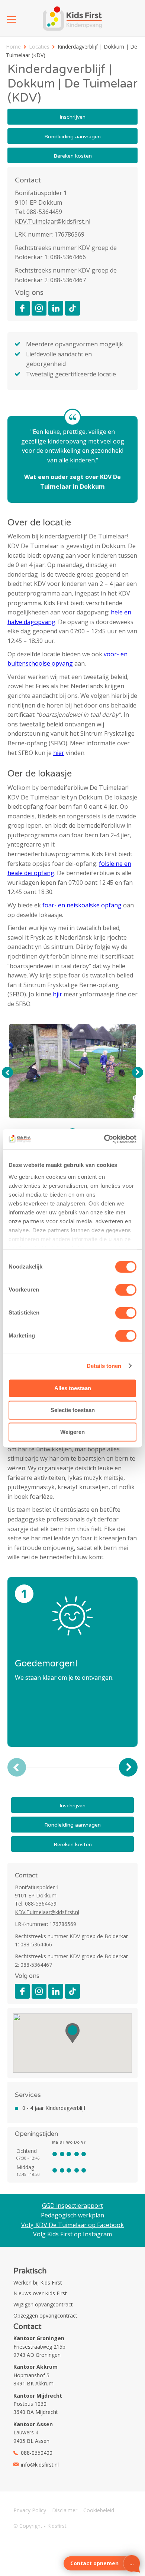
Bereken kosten (73, 156)
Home (13, 47)
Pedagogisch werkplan (72, 2215)
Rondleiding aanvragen (72, 137)
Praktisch (30, 2271)
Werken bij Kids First (38, 2283)
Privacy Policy (30, 2510)
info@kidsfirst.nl (40, 2465)
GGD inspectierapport (72, 2206)
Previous (7, 1072)
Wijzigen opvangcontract (43, 2304)
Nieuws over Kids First (40, 2293)
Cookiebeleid (99, 2510)
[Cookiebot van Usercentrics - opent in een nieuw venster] (104, 1139)
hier (59, 753)
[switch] (126, 1290)
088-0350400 (37, 2453)
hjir (57, 994)
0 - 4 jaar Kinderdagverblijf (54, 2108)
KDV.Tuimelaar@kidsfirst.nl (53, 221)
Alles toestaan (73, 1388)
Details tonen (104, 1366)
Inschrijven (72, 117)
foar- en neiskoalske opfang (82, 905)
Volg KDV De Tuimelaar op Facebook (72, 2225)
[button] (72, 2033)
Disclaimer (65, 2510)
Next (138, 1072)
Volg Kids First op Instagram (72, 2234)
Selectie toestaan (73, 1410)
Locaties (39, 47)
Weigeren (72, 1432)
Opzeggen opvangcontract (45, 2316)
